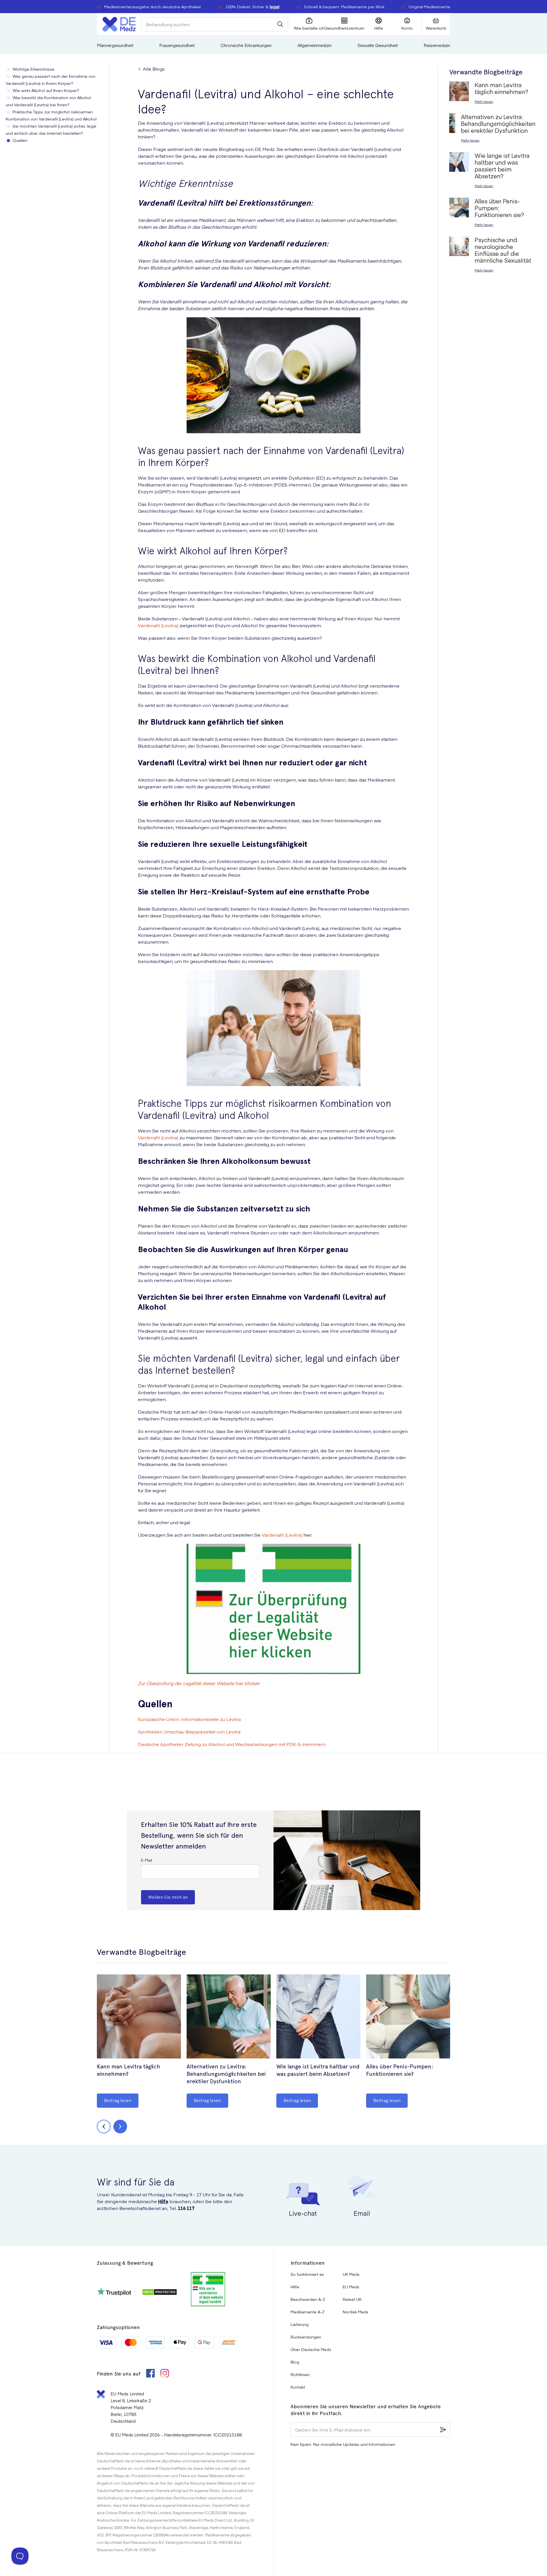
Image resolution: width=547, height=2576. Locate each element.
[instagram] (165, 2374)
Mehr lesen (484, 101)
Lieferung (300, 2324)
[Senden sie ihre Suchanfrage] (280, 24)
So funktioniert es (307, 2274)
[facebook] (150, 2374)
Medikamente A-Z (308, 2312)
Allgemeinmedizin (315, 45)
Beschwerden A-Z (308, 2299)
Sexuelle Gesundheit (378, 45)
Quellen (20, 140)
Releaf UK (352, 2299)
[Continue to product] (139, 2017)
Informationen (308, 2263)
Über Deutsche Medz (311, 2349)
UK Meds (351, 2274)
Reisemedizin (437, 45)
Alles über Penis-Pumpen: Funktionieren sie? (400, 2070)
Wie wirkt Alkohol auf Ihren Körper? (46, 90)
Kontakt (298, 2387)
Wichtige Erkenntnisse (33, 69)
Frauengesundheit (177, 45)
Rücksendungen (306, 2337)
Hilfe (163, 2201)
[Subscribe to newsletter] (443, 2430)
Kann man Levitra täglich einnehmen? (128, 2070)
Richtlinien (300, 2374)
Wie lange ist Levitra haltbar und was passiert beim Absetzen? (318, 2070)
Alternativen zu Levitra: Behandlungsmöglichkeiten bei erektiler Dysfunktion (226, 2074)
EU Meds (351, 2287)
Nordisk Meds (356, 2312)
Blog (295, 2362)
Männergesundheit (115, 45)
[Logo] (119, 24)
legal (274, 7)
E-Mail (147, 1860)
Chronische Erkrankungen (246, 45)
